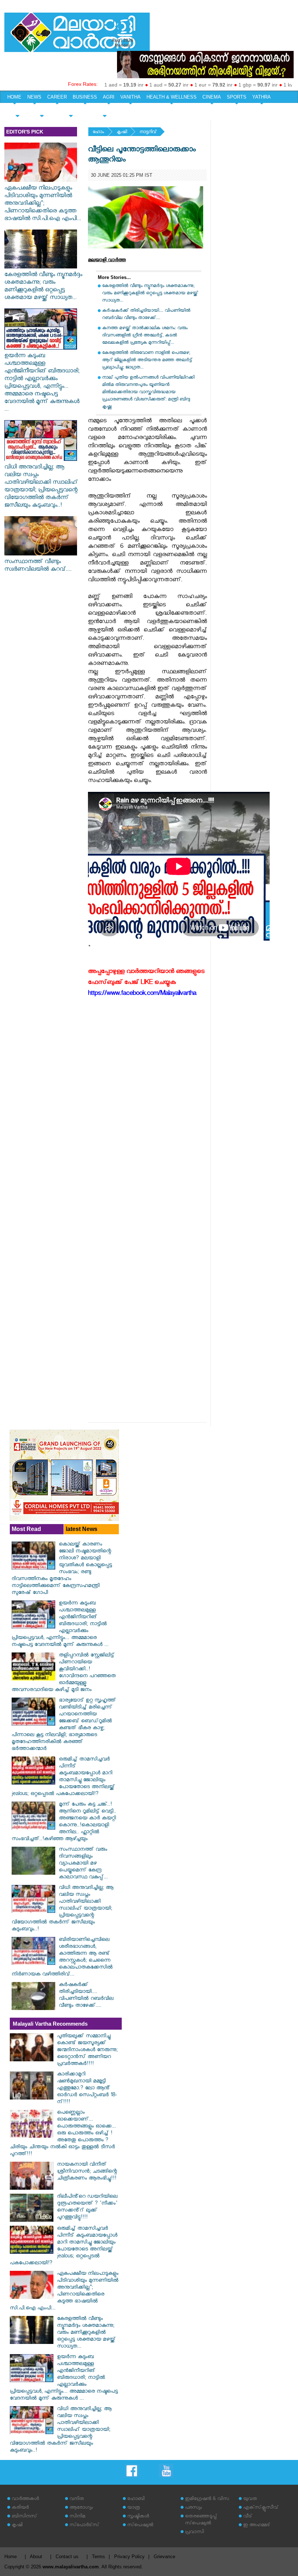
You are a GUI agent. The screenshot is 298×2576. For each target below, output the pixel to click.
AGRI (109, 97)
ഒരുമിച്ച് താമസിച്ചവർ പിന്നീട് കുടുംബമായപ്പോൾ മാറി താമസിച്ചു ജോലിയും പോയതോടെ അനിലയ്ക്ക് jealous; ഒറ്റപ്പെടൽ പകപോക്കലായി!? (63, 1777)
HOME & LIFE (71, 110)
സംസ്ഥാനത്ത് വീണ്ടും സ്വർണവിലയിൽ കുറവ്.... (38, 566)
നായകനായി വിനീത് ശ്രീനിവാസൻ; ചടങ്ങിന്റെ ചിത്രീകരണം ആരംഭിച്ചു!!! (87, 2172)
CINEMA (212, 97)
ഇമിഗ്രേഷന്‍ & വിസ (207, 2499)
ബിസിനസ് (24, 2517)
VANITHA (130, 97)
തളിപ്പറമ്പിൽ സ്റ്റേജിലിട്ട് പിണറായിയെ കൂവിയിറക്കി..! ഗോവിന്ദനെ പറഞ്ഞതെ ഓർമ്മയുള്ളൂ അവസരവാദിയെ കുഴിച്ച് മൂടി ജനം (64, 1673)
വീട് (248, 2517)
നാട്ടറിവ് (148, 133)
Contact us (67, 2557)
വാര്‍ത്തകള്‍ (25, 2499)
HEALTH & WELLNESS (172, 97)
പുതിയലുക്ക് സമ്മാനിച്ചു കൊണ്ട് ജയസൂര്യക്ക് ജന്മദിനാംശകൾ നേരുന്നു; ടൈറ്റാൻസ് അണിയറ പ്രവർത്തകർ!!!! (87, 2051)
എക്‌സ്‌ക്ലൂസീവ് (261, 2508)
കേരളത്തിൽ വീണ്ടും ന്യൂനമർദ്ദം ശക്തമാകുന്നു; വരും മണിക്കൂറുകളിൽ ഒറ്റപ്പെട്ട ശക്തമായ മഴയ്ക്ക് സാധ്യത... (43, 287)
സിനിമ (77, 2517)
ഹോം (98, 133)
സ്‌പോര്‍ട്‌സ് (84, 2526)
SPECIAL (17, 110)
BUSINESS (85, 97)
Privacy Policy (129, 2557)
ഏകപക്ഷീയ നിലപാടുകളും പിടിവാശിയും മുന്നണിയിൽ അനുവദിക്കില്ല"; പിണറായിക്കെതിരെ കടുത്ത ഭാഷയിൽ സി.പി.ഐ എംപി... (43, 204)
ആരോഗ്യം (81, 2508)
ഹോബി (136, 2499)
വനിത (77, 2499)
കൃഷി (122, 133)
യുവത (250, 2499)
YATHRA (261, 97)
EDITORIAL (104, 110)
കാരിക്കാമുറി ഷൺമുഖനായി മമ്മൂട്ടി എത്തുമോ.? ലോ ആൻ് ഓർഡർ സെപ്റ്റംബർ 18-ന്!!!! (87, 2089)
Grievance (164, 2557)
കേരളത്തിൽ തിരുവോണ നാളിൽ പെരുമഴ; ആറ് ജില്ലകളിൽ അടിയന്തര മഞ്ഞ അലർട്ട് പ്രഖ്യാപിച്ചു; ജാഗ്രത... (147, 361)
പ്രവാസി (194, 2533)
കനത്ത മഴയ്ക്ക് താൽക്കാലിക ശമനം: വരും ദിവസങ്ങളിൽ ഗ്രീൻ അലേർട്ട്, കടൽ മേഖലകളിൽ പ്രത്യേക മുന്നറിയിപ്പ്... (145, 336)
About (36, 2557)
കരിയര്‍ (20, 2508)
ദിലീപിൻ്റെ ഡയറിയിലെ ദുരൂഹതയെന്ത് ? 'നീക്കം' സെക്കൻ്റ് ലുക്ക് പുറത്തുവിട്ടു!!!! (87, 2208)
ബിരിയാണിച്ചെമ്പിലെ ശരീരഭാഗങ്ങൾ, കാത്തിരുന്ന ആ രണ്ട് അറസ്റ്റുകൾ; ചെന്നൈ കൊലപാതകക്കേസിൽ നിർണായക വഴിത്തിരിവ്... (62, 1958)
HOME (14, 97)
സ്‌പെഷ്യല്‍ (140, 2526)
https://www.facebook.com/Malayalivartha (142, 994)
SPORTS (237, 97)
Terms (98, 2557)
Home (11, 2557)
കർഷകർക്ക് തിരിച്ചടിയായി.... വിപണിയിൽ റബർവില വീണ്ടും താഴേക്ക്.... (146, 315)
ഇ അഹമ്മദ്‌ (257, 2526)
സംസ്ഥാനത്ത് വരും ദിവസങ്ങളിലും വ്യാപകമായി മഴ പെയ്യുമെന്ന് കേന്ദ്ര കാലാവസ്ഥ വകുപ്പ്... (83, 1864)
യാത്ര (134, 2508)
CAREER (57, 97)
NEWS (34, 97)
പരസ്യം (193, 2508)
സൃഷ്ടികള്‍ (138, 2517)
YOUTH (42, 110)
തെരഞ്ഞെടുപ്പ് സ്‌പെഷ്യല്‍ (201, 2520)
